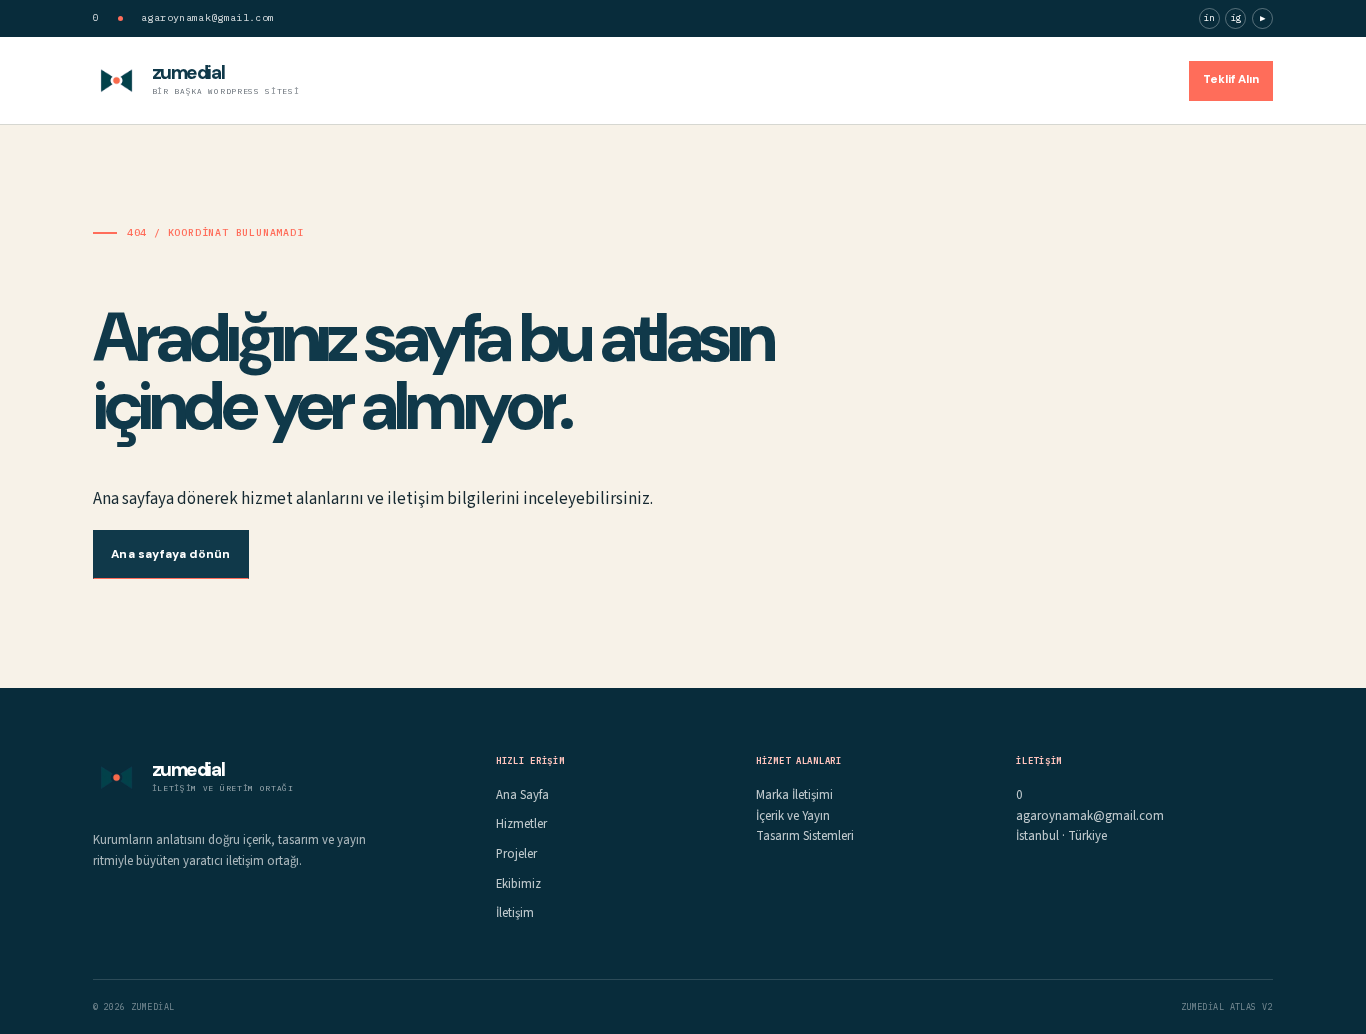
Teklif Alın (1231, 79)
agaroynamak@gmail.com (207, 17)
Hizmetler (907, 79)
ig (1236, 17)
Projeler (988, 79)
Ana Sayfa (818, 79)
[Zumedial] (116, 80)
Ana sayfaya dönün (170, 554)
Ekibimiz (1064, 79)
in (1209, 17)
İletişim (1140, 79)
